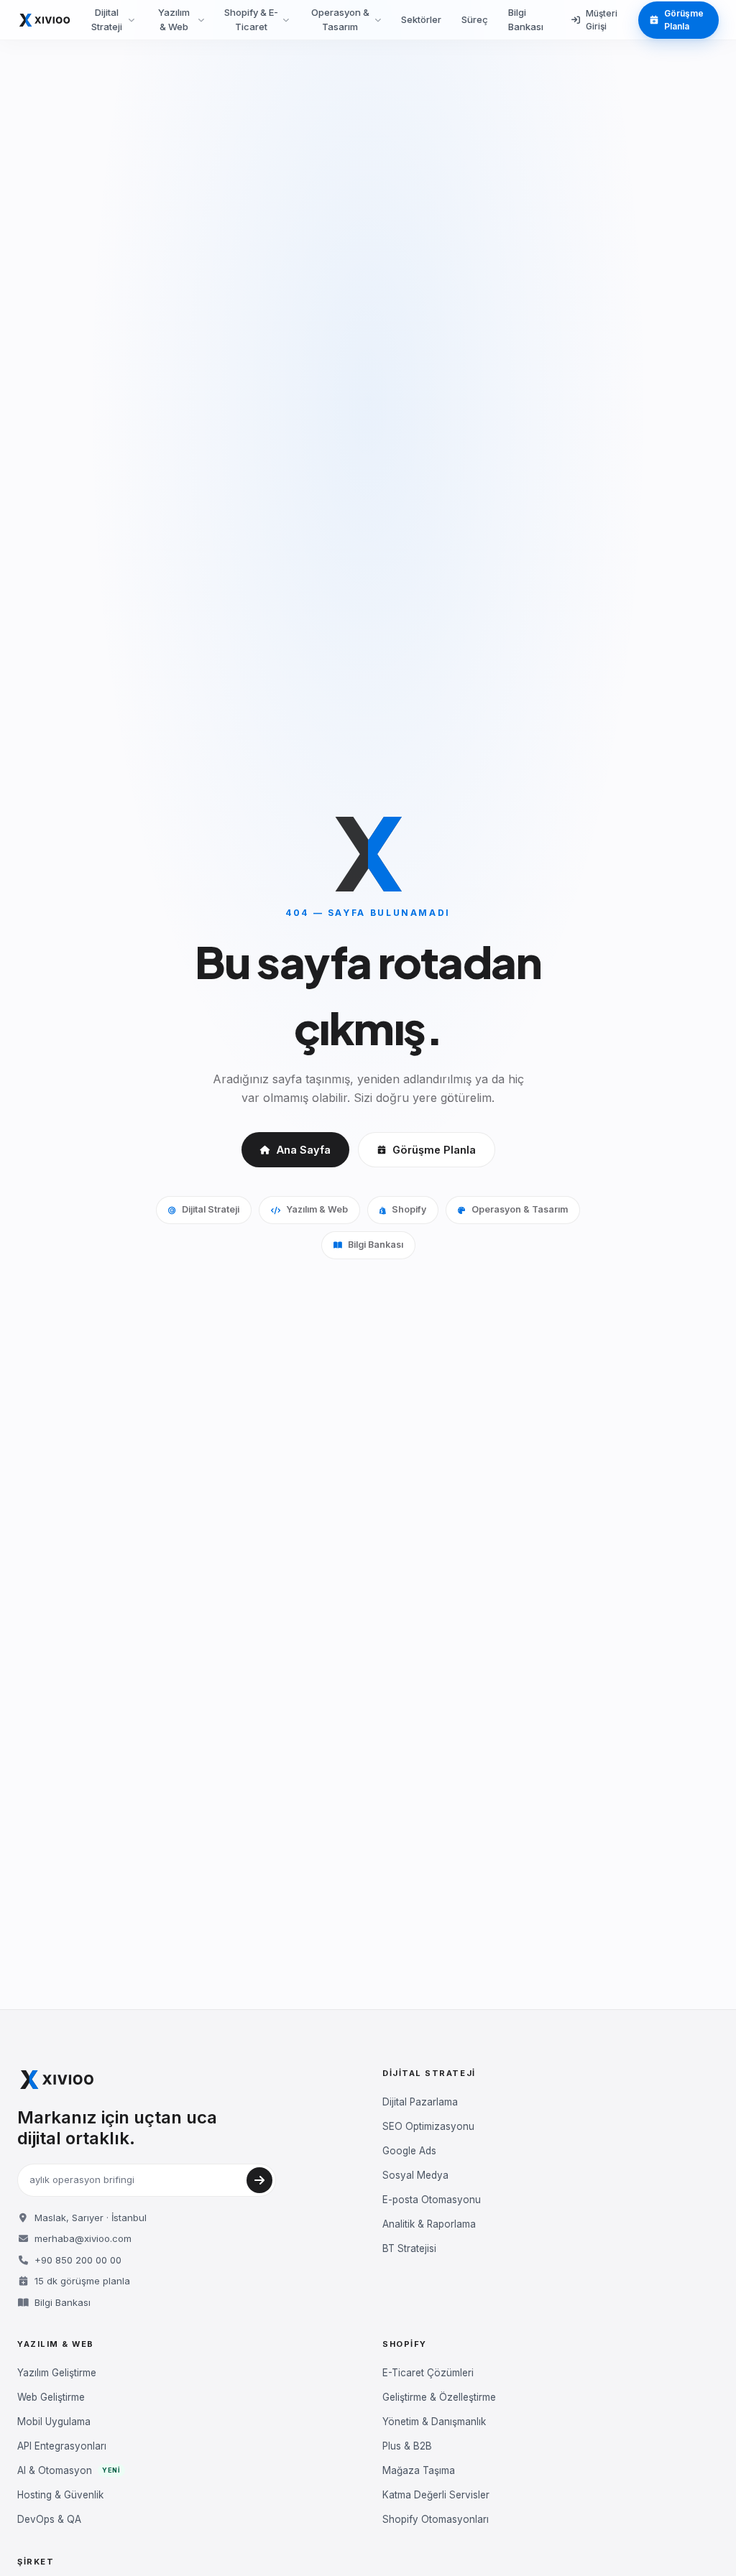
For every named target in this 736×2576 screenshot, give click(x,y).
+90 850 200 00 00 (78, 2260)
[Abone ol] (259, 2180)
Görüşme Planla (684, 20)
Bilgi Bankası (526, 19)
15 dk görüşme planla (82, 2281)
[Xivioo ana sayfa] (45, 20)
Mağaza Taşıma (419, 2470)
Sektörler (421, 19)
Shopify (409, 1209)
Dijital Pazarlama (420, 2102)
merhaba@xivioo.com (83, 2238)
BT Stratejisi (409, 2248)
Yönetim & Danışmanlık (434, 2422)
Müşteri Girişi (602, 20)
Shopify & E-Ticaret (251, 19)
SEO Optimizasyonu (428, 2126)
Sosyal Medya (415, 2175)
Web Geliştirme (51, 2397)
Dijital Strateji (107, 19)
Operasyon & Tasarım (340, 19)
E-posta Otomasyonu (432, 2200)
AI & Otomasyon (69, 2470)
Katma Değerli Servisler (436, 2495)
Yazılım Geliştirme (57, 2373)
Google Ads (409, 2151)
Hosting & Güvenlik (60, 2495)
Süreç (475, 19)
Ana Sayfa (304, 1150)
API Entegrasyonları (62, 2446)
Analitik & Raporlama (429, 2224)
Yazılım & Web (174, 19)
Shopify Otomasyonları (436, 2519)
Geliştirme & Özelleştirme (439, 2397)
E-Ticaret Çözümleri (428, 2373)
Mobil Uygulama (54, 2422)
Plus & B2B (407, 2446)
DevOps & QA (49, 2519)
